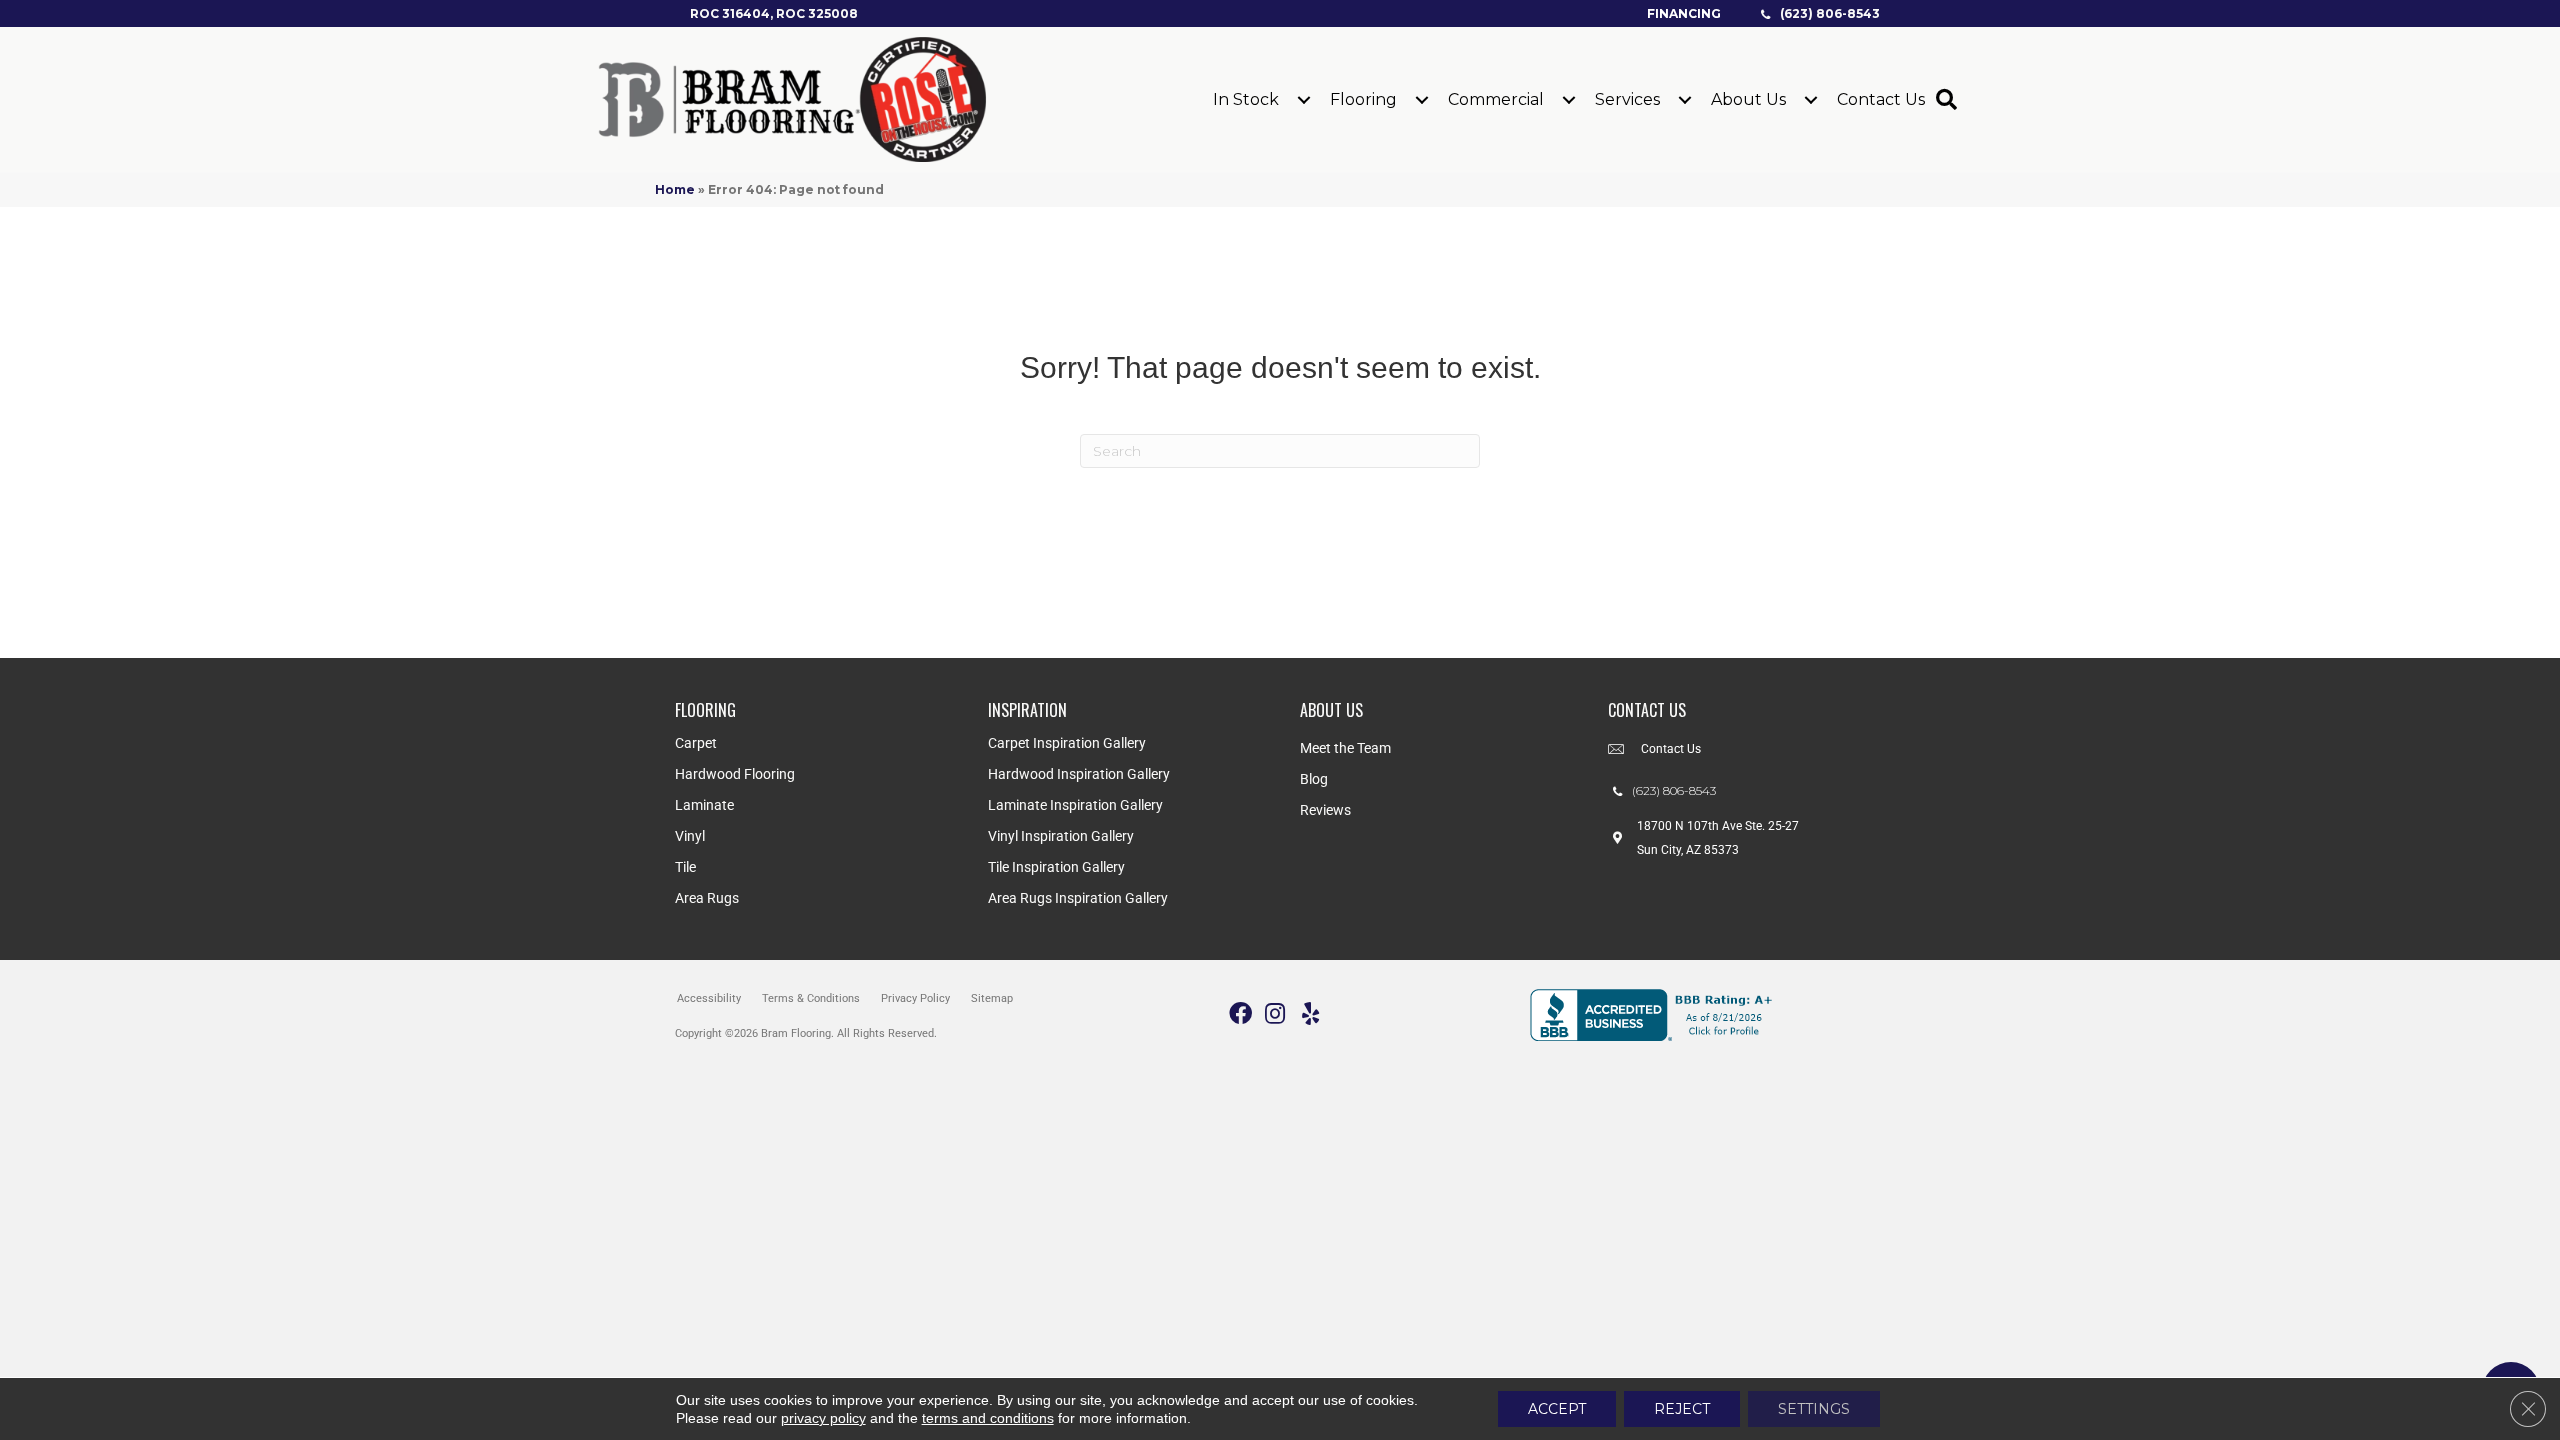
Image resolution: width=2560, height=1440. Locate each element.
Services (1627, 99)
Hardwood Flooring (735, 774)
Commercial (1496, 99)
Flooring (1363, 99)
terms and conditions (988, 1418)
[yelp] (1310, 1014)
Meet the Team (1345, 748)
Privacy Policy (915, 998)
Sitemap (992, 998)
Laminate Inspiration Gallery (1075, 805)
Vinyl (690, 836)
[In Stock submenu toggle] (1304, 100)
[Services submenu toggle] (1685, 100)
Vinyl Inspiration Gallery (1061, 836)
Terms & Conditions (811, 998)
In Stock (1246, 99)
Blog (1314, 779)
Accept (1557, 1409)
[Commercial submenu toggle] (1569, 100)
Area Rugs (707, 898)
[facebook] (1240, 1014)
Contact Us (1881, 99)
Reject (1682, 1409)
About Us (1748, 99)
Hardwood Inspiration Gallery (1079, 774)
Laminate (704, 805)
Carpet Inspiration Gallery (1067, 743)
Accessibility (709, 998)
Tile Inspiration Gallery (1056, 867)
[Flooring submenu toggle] (1422, 100)
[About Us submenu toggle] (1811, 100)
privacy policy (823, 1418)
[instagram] (1275, 1014)
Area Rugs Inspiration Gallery (1078, 898)
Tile (685, 867)
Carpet (696, 743)
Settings (1814, 1409)
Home (675, 189)
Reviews (1325, 810)
